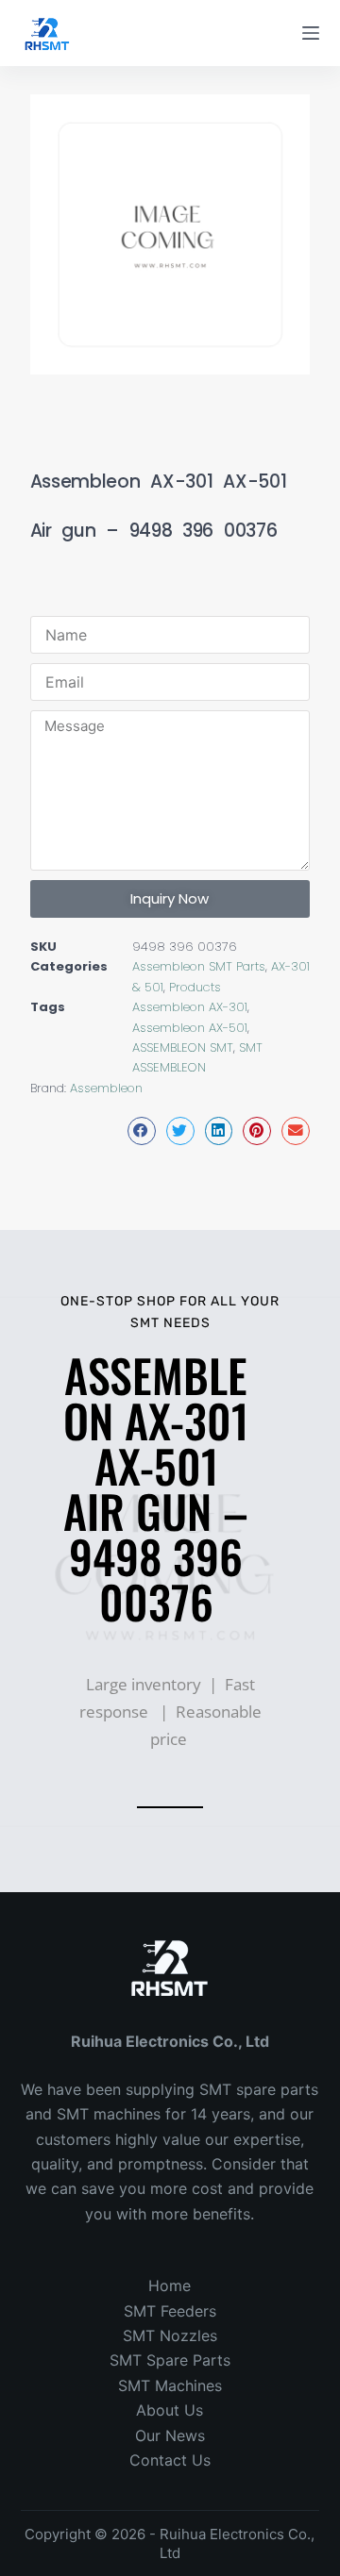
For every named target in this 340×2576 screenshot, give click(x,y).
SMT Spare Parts (170, 2360)
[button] (142, 1130)
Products (195, 987)
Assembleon (106, 1088)
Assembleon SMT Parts (199, 966)
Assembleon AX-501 (190, 1028)
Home (170, 2285)
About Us (170, 2410)
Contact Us (170, 2460)
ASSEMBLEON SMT (183, 1047)
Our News (170, 2435)
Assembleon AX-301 (190, 1007)
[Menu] (311, 33)
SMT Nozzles (170, 2335)
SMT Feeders (170, 2311)
